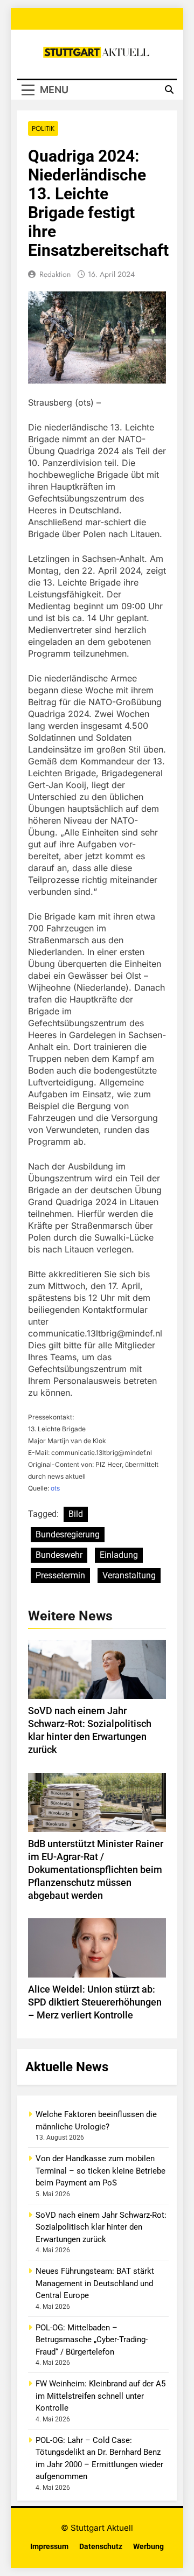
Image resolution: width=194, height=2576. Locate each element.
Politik (43, 128)
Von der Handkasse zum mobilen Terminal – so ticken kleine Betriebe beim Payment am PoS (101, 2171)
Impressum (49, 2547)
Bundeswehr (59, 1555)
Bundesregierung (68, 1534)
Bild (76, 1514)
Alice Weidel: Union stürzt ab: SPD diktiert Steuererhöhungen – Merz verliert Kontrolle (95, 2002)
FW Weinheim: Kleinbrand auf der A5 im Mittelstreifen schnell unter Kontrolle (101, 2396)
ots (55, 1488)
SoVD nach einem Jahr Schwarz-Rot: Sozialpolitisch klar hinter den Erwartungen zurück (101, 2227)
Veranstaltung (129, 1575)
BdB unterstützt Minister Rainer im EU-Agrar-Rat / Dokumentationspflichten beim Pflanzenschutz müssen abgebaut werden (96, 1870)
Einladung (119, 1555)
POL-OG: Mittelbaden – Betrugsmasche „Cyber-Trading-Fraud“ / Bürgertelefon (92, 2340)
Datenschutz (101, 2547)
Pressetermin (60, 1575)
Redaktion (55, 274)
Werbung (148, 2547)
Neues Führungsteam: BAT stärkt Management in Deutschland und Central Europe (95, 2283)
